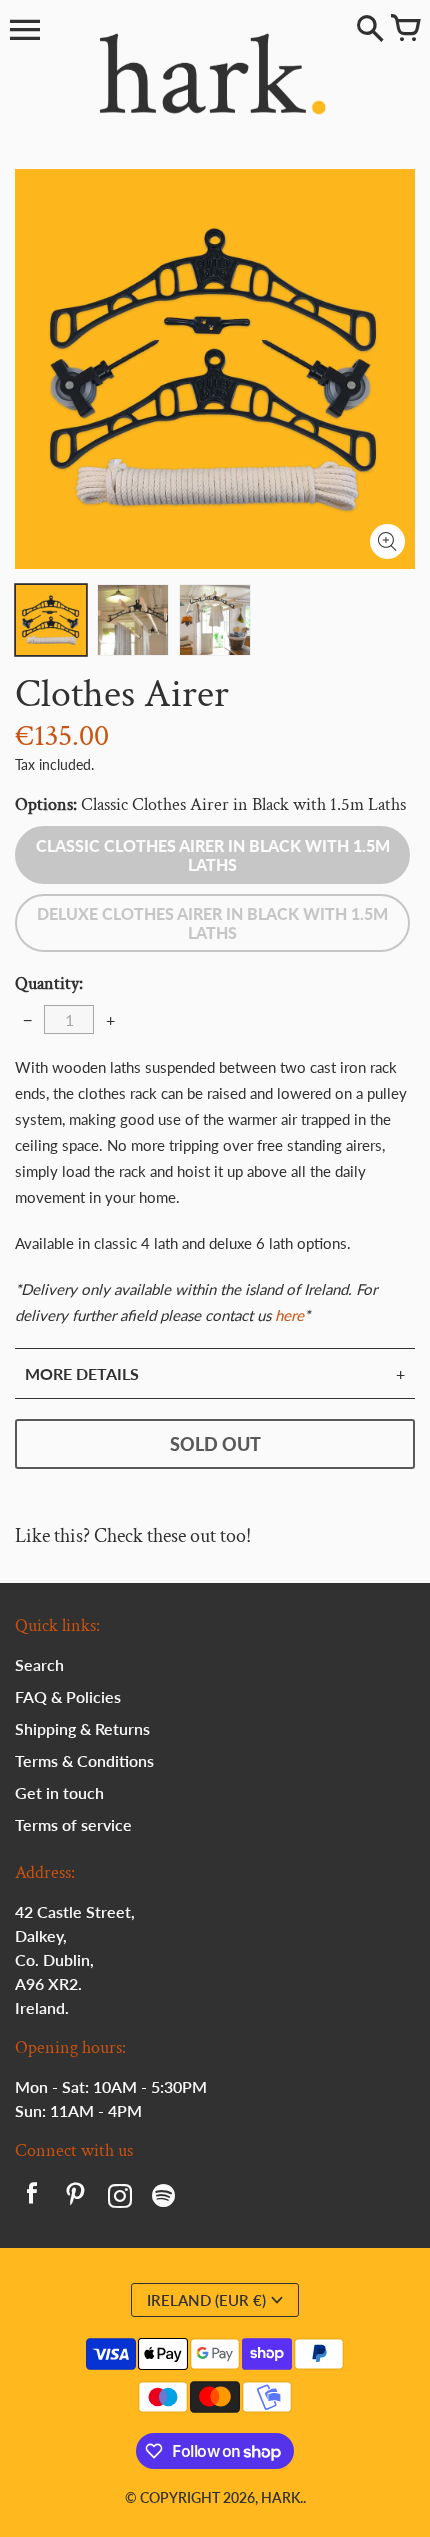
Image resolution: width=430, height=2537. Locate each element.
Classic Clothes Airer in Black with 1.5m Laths (213, 855)
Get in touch (59, 1792)
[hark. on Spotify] (164, 2198)
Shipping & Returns (82, 1728)
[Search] (370, 30)
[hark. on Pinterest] (76, 2198)
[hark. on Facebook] (32, 2198)
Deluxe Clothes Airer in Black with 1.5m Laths (212, 923)
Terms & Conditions (84, 1760)
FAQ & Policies (68, 1696)
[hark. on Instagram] (120, 2198)
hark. (282, 2497)
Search (39, 1664)
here (289, 1315)
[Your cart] (405, 30)
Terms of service (73, 1824)
